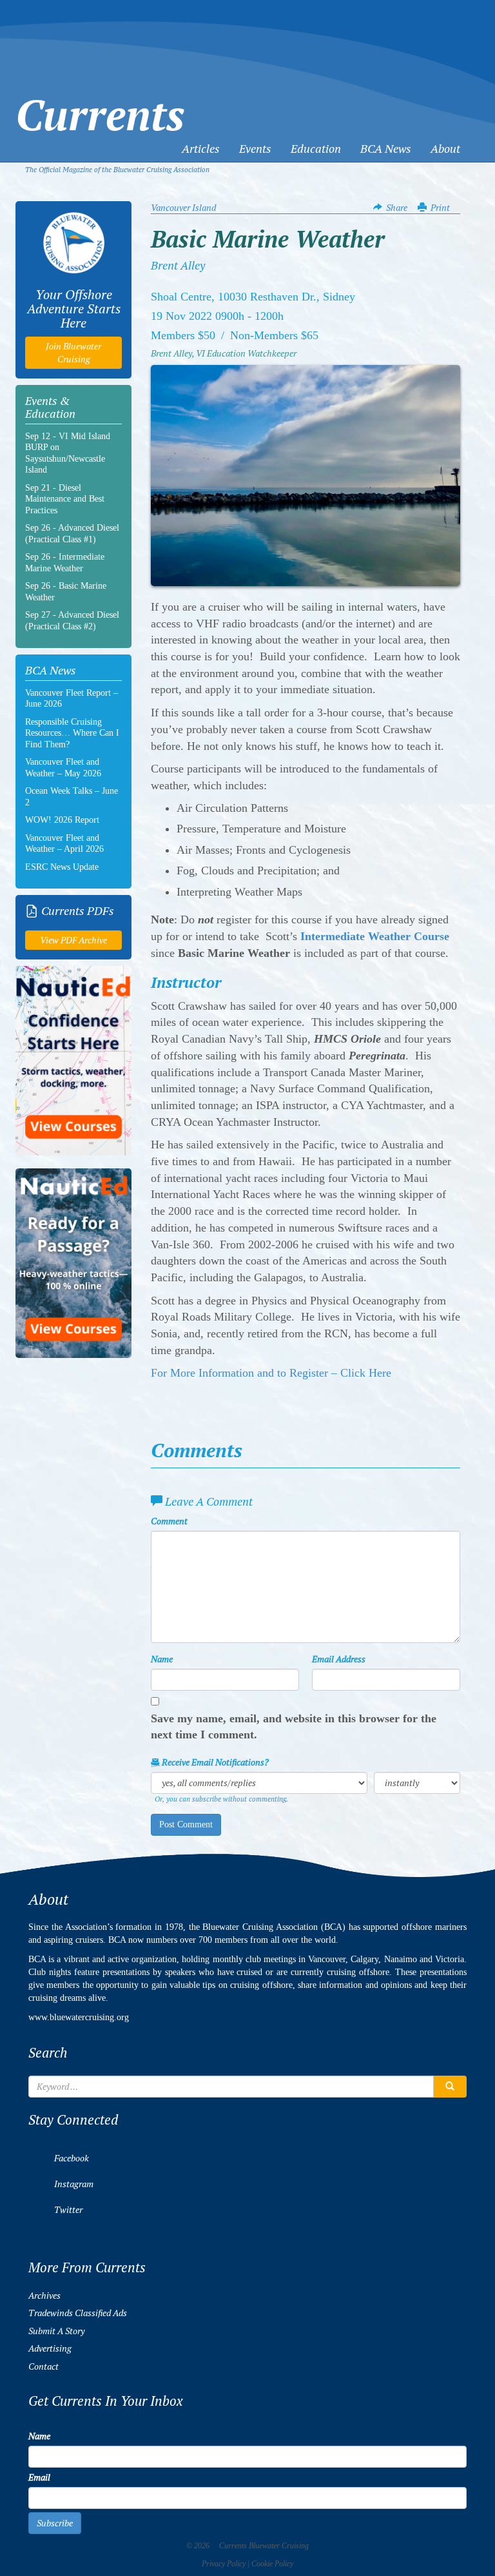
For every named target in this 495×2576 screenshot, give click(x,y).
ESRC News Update (62, 867)
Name (162, 1659)
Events (255, 149)
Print (440, 208)
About (445, 149)
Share (397, 208)
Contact (44, 2366)
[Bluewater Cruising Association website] (73, 243)
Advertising (50, 2348)
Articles (201, 149)
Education (316, 149)
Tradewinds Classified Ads (78, 2313)
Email (39, 2477)
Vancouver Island (183, 208)
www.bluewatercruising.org (79, 2017)
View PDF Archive (73, 940)
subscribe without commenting (239, 1799)
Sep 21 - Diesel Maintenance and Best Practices (65, 499)
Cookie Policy (272, 2564)
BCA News (386, 149)
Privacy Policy (224, 2564)
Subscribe (55, 2523)
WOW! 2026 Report (62, 820)
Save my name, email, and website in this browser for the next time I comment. (294, 1727)
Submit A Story (56, 2331)
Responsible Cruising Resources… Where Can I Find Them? (72, 733)
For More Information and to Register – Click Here (271, 1373)
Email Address (339, 1659)
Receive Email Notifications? (214, 1762)
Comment (169, 1521)
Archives (44, 2296)
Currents (100, 92)
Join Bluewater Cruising (73, 353)
